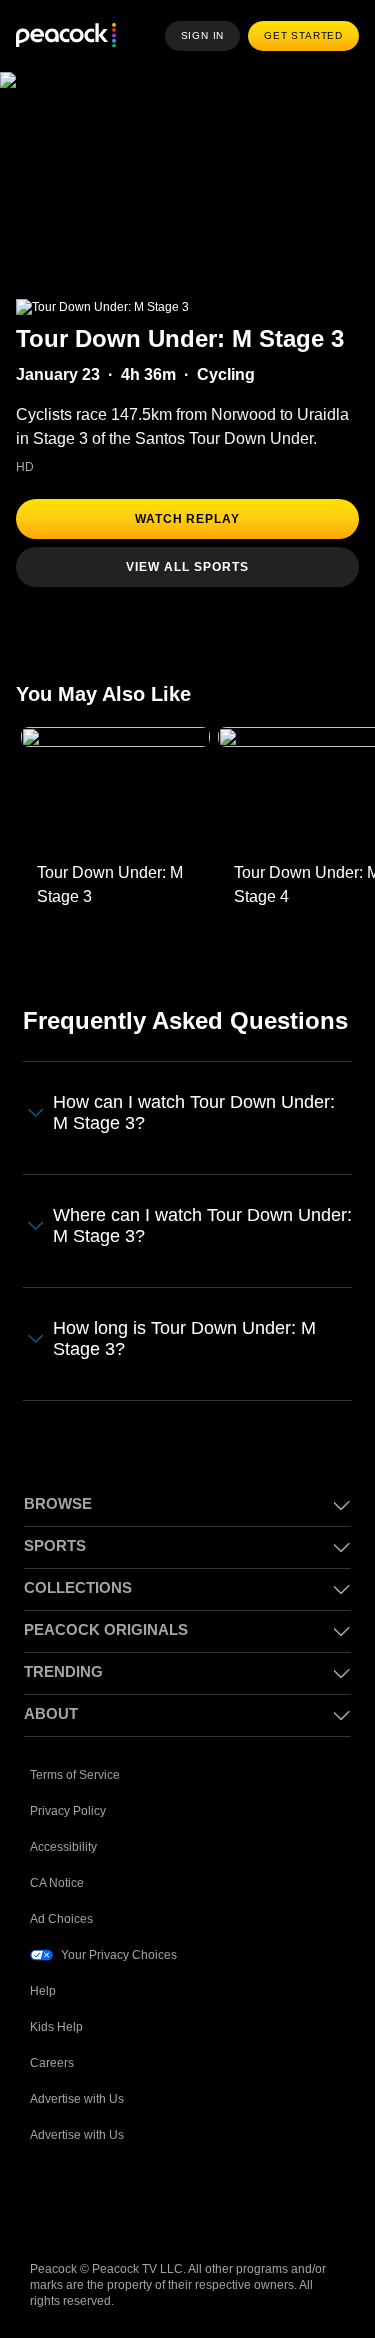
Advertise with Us (77, 2099)
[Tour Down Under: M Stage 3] (115, 790)
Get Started (303, 35)
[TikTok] (98, 2199)
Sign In (203, 35)
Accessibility (63, 1847)
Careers (52, 2063)
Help (43, 1991)
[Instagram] (202, 2199)
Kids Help (56, 2027)
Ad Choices (61, 1919)
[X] (254, 2199)
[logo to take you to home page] (66, 36)
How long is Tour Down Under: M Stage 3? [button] (184, 1338)
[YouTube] (150, 2199)
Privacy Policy (68, 1811)
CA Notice (57, 1883)
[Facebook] (46, 2199)
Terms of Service (75, 1775)
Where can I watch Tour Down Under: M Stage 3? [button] (202, 1225)
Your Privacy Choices (119, 1955)
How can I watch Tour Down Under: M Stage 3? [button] (194, 1112)
